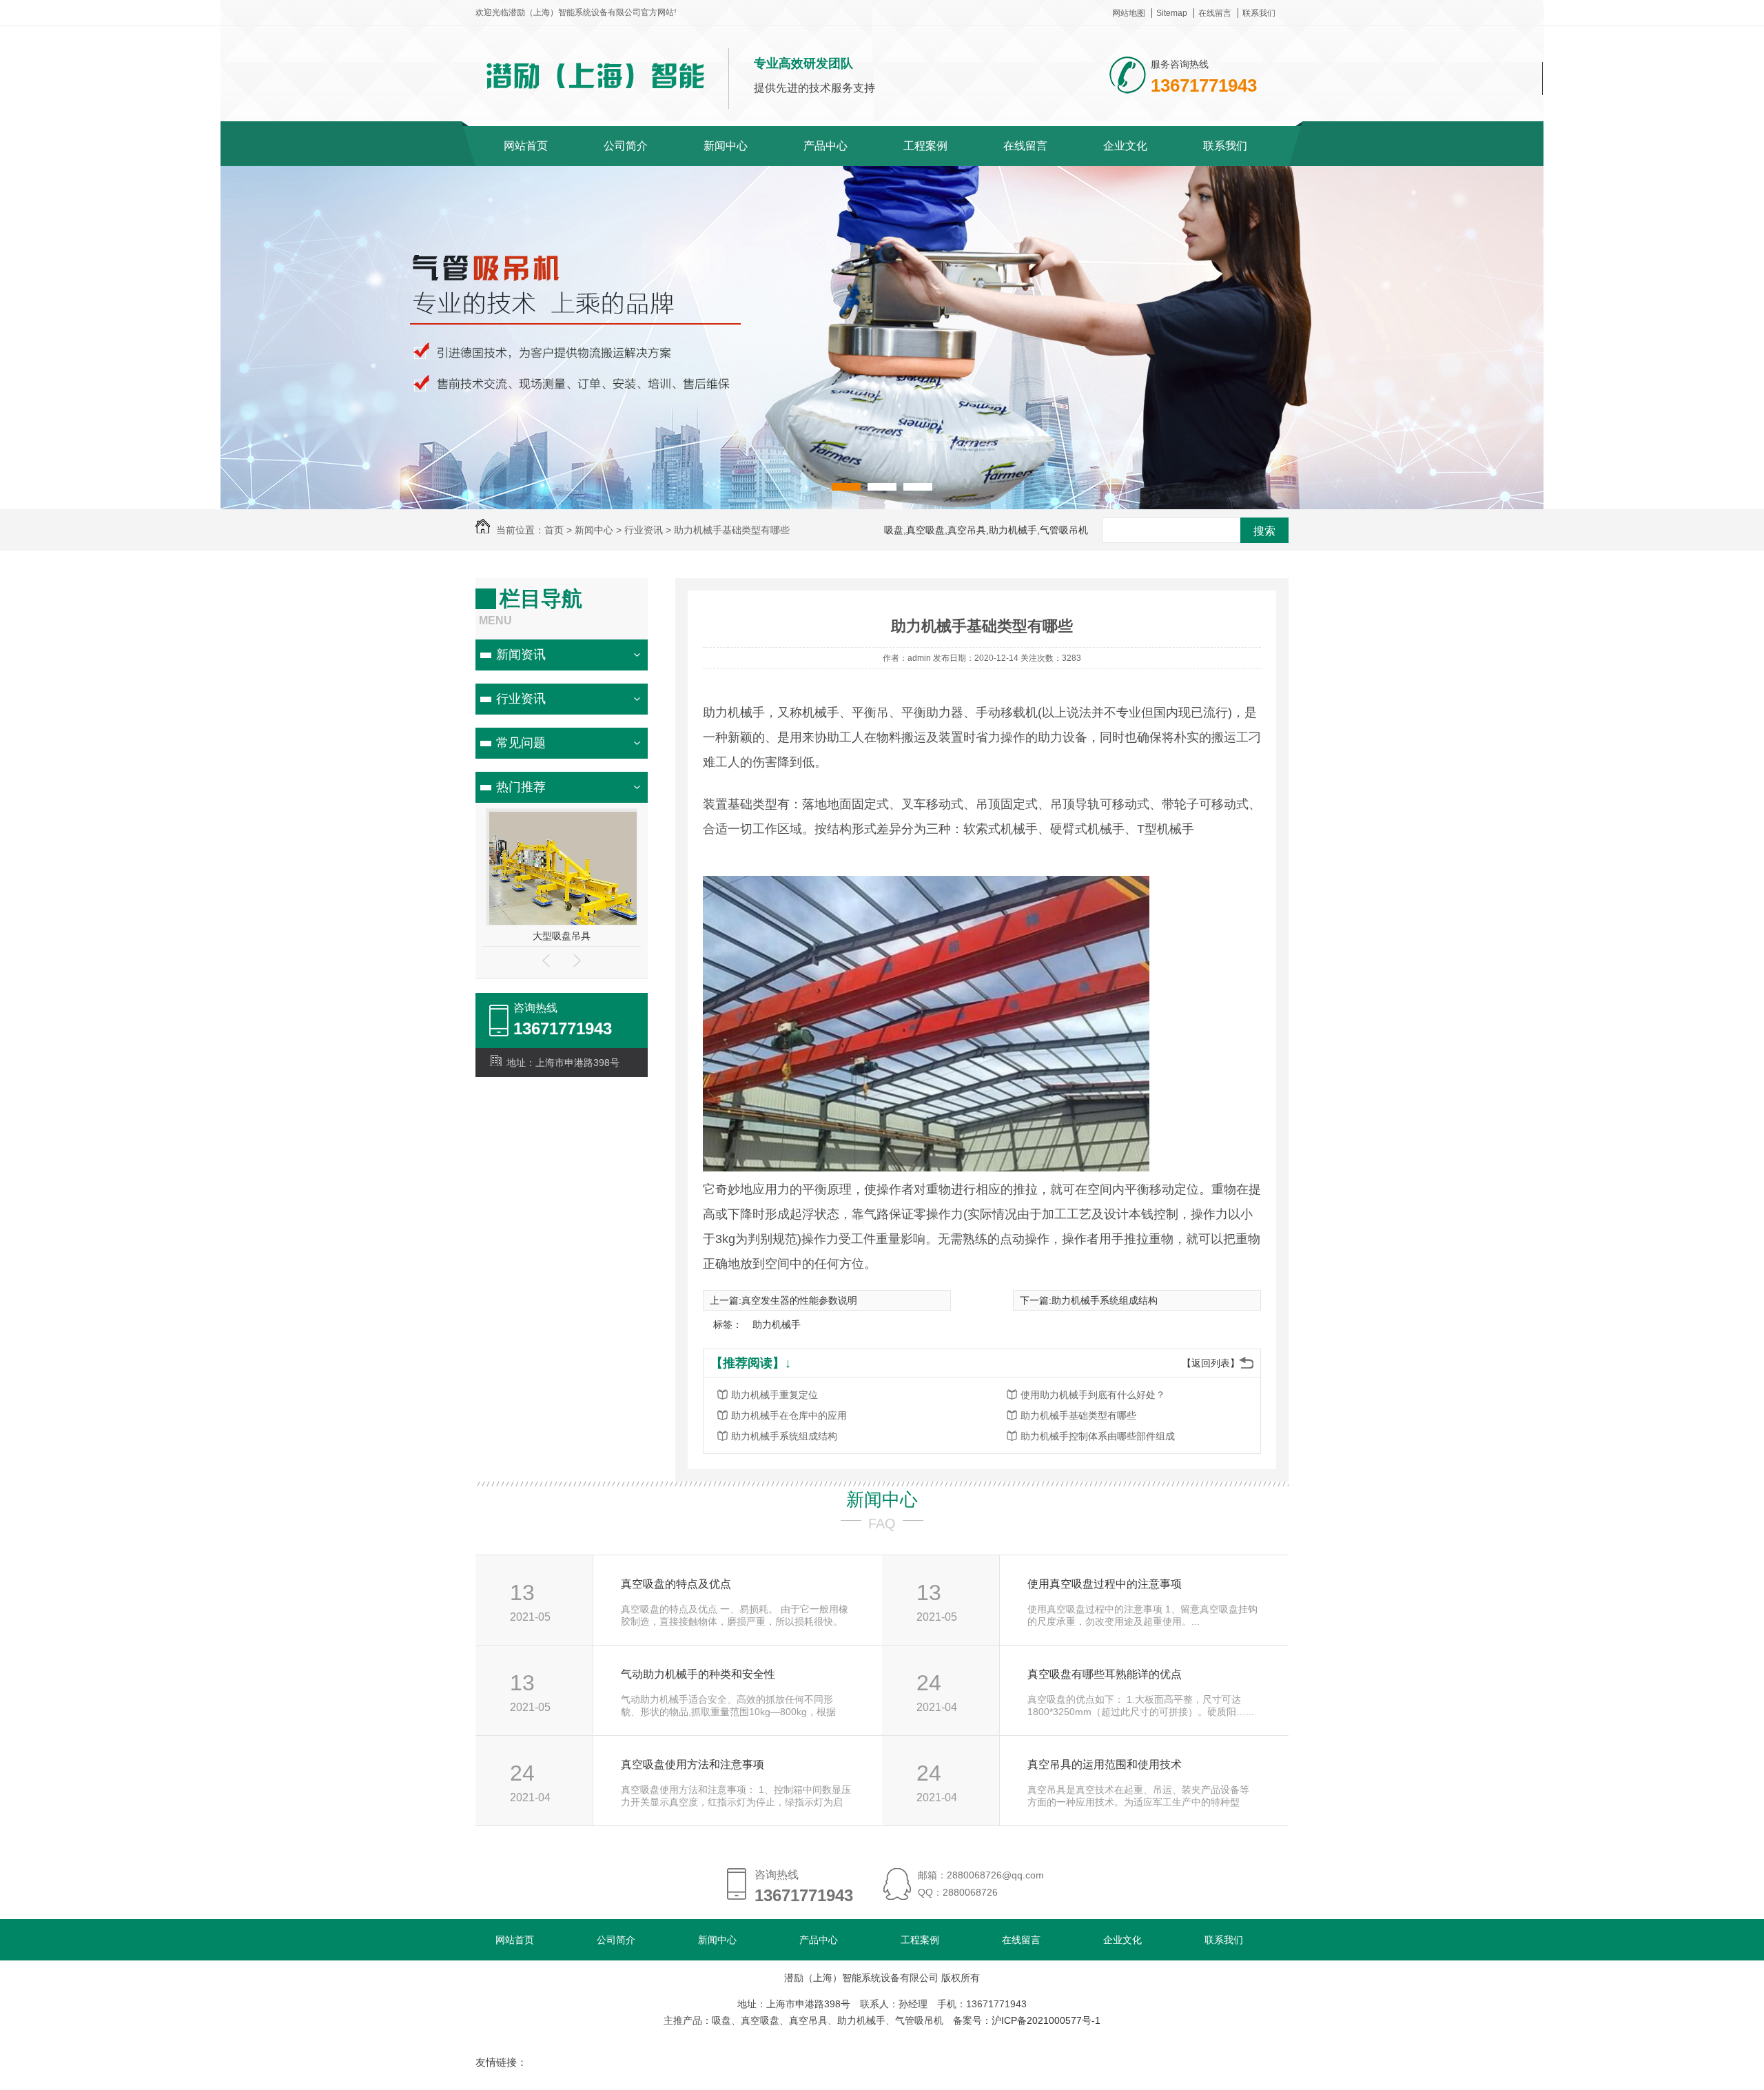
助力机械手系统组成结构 (1105, 1300)
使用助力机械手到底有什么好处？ (1093, 1395)
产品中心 (825, 146)
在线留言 (1215, 13)
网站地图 (1129, 13)
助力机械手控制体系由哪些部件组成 (1098, 1436)
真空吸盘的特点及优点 (676, 1584)
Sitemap (1172, 13)
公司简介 (626, 146)
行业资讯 (521, 699)
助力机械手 (777, 1324)
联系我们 (1259, 13)
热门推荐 (521, 787)
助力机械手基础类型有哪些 (1078, 1415)
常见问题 (521, 743)
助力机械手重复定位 (775, 1395)
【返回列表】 (1211, 1363)
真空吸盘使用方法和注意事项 (693, 1764)
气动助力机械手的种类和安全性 (698, 1674)
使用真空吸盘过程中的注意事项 (1105, 1584)
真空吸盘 (562, 936)
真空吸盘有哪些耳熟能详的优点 (1105, 1674)
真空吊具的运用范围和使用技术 (1105, 1764)
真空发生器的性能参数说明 (799, 1300)
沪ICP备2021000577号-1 (1046, 2020)
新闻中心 (726, 146)
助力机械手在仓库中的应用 (789, 1415)
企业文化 (1125, 146)
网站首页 (526, 146)
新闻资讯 (521, 655)
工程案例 (925, 146)
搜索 (1264, 531)
